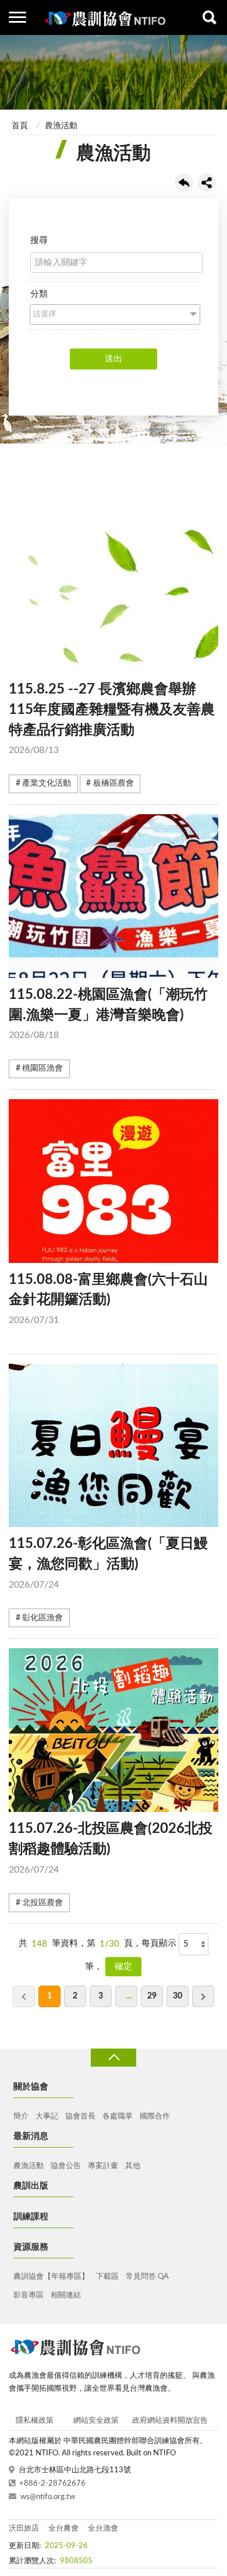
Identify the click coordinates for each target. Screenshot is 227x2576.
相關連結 (66, 2295)
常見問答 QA (147, 2277)
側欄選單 (17, 17)
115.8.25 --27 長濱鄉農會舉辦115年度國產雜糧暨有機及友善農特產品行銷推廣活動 (112, 719)
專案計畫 (103, 2166)
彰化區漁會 (42, 1618)
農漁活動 (61, 126)
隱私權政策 (35, 2421)
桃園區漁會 (42, 1068)
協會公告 (66, 2166)
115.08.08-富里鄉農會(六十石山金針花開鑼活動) (108, 1299)
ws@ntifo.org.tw (48, 2497)
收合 (114, 2058)
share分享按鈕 (207, 182)
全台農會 (63, 2529)
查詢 (210, 17)
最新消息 (31, 2136)
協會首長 (80, 2116)
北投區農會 (42, 1903)
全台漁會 (103, 2529)
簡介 (21, 2116)
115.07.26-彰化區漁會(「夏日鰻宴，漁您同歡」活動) (108, 1563)
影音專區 (29, 2295)
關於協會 (31, 2087)
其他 (133, 2166)
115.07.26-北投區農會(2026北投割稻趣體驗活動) (111, 1848)
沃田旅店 (24, 2529)
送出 (114, 359)
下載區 (107, 2277)
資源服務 (31, 2247)
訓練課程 (31, 2217)
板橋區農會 (114, 783)
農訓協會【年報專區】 (51, 2277)
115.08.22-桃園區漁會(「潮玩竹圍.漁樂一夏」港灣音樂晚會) (108, 1014)
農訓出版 (31, 2186)
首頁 (20, 126)
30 (178, 1996)
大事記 (47, 2116)
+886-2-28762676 (52, 2484)
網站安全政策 (96, 2421)
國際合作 (155, 2116)
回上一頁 (184, 182)
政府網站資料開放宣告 (170, 2421)
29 (152, 1996)
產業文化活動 (47, 783)
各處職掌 (118, 2116)
